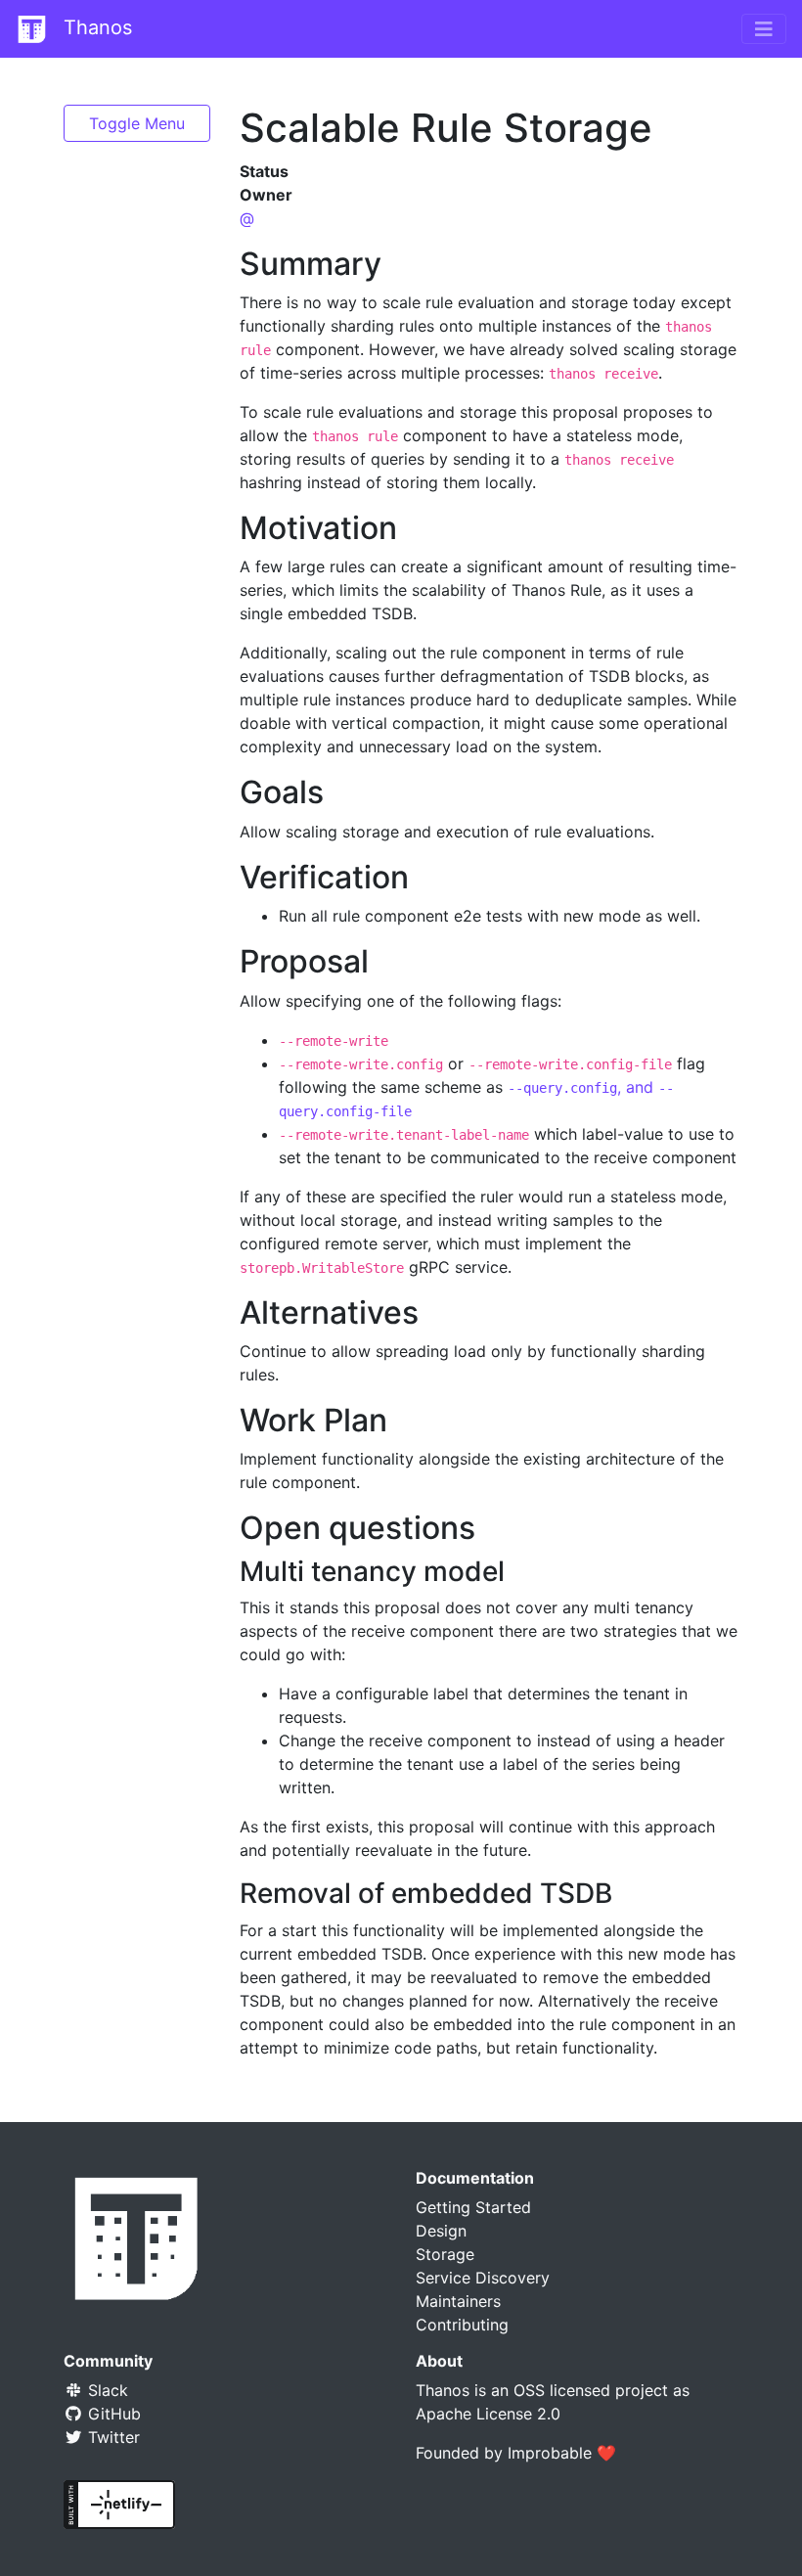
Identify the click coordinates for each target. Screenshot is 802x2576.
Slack (106, 2390)
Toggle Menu (137, 123)
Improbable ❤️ (562, 2453)
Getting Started (473, 2207)
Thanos (95, 27)
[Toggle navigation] (764, 29)
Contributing (462, 2325)
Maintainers (458, 2301)
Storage (445, 2254)
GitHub (112, 2414)
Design (441, 2231)
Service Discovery (483, 2278)
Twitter (111, 2437)
